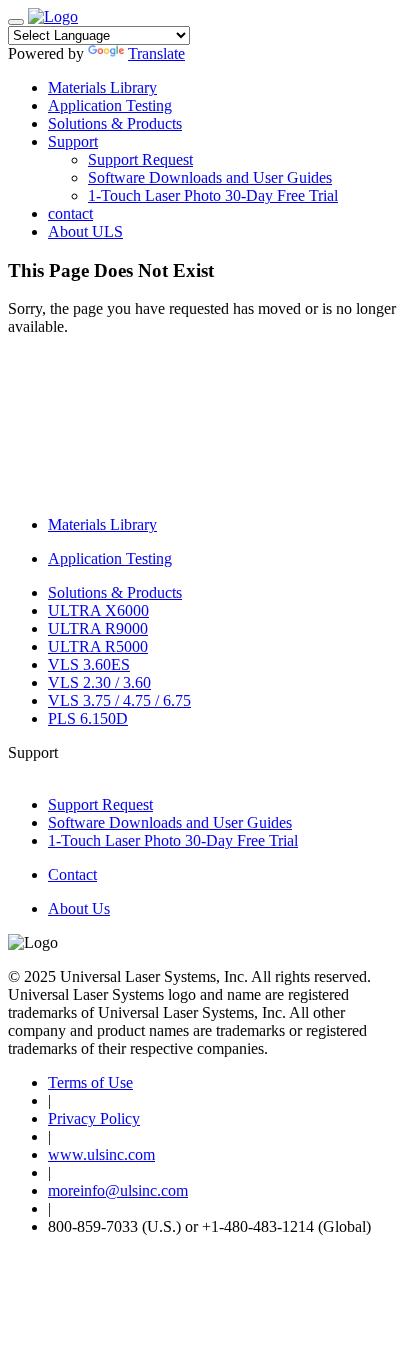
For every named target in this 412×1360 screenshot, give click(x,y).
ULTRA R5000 (98, 646)
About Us (79, 908)
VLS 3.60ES (89, 664)
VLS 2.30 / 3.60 (99, 682)
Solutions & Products (115, 123)
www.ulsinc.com (101, 1154)
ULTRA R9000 (98, 628)
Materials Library (102, 87)
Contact (72, 874)
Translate (156, 53)
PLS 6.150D (88, 718)
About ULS (85, 231)
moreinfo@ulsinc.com (118, 1190)
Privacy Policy (94, 1118)
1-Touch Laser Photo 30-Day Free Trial (213, 195)
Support (73, 141)
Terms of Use (90, 1082)
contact (70, 213)
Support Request (140, 159)
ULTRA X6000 (98, 610)
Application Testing (110, 105)
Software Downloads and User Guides (210, 177)
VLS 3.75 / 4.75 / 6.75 (119, 700)
